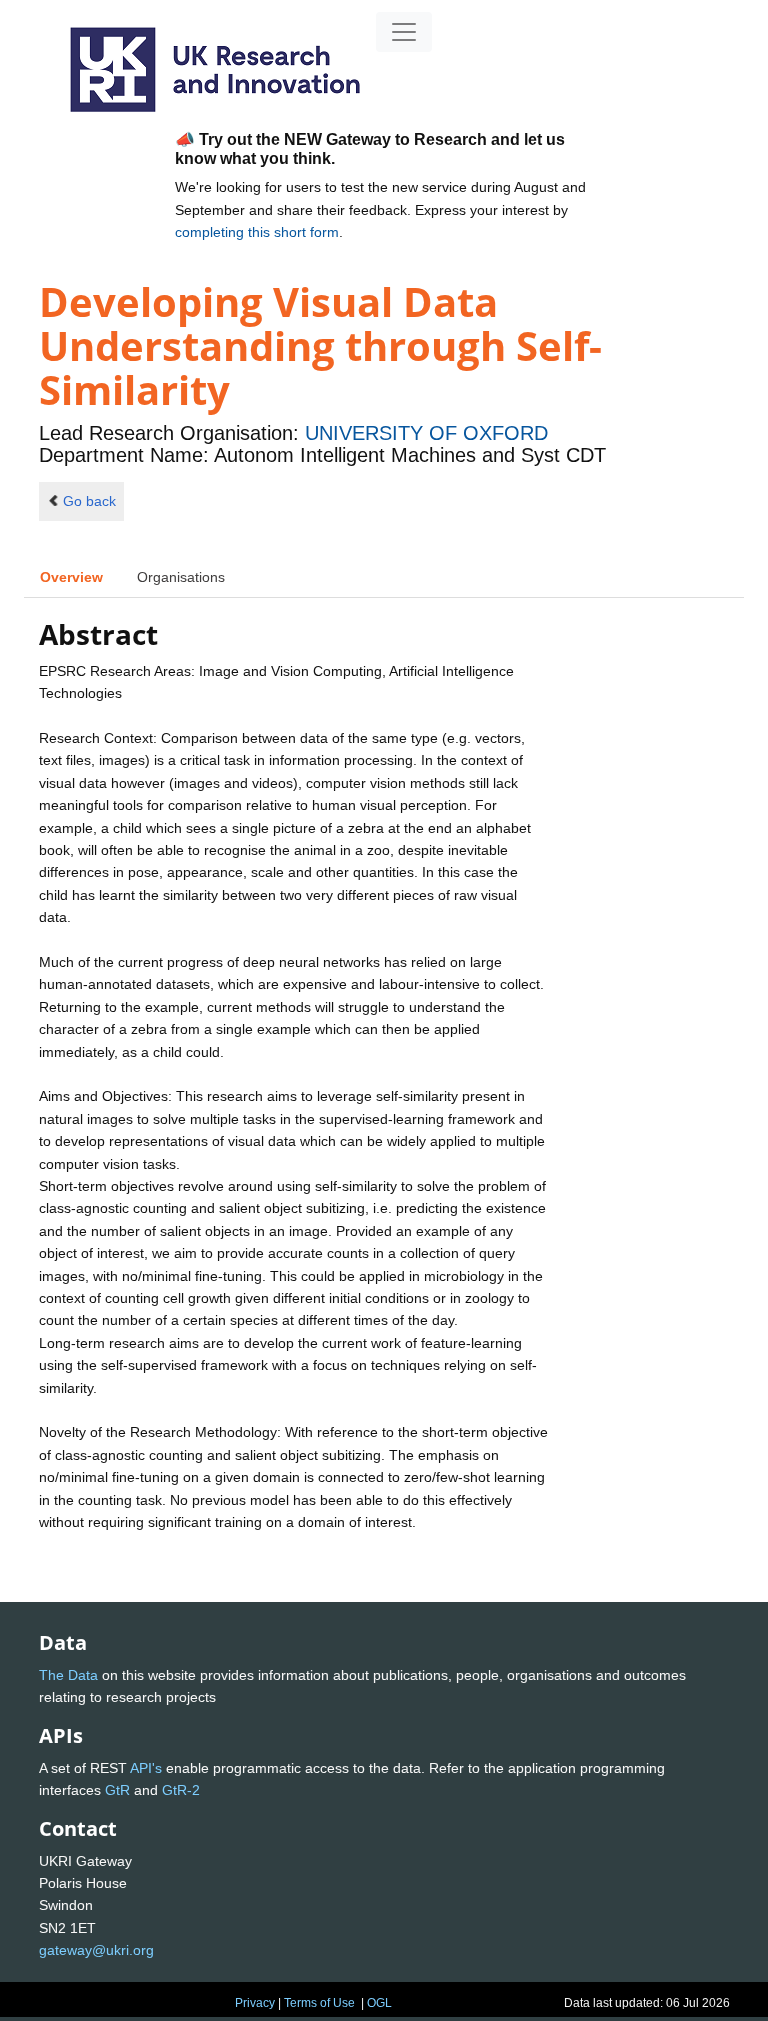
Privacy (255, 2003)
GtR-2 (181, 1790)
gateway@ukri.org (96, 1950)
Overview (71, 577)
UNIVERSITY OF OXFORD (426, 433)
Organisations (181, 577)
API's (146, 1768)
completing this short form (257, 232)
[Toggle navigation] (404, 32)
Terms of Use (319, 2003)
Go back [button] (89, 501)
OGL (379, 2003)
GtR (117, 1790)
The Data (68, 1675)
